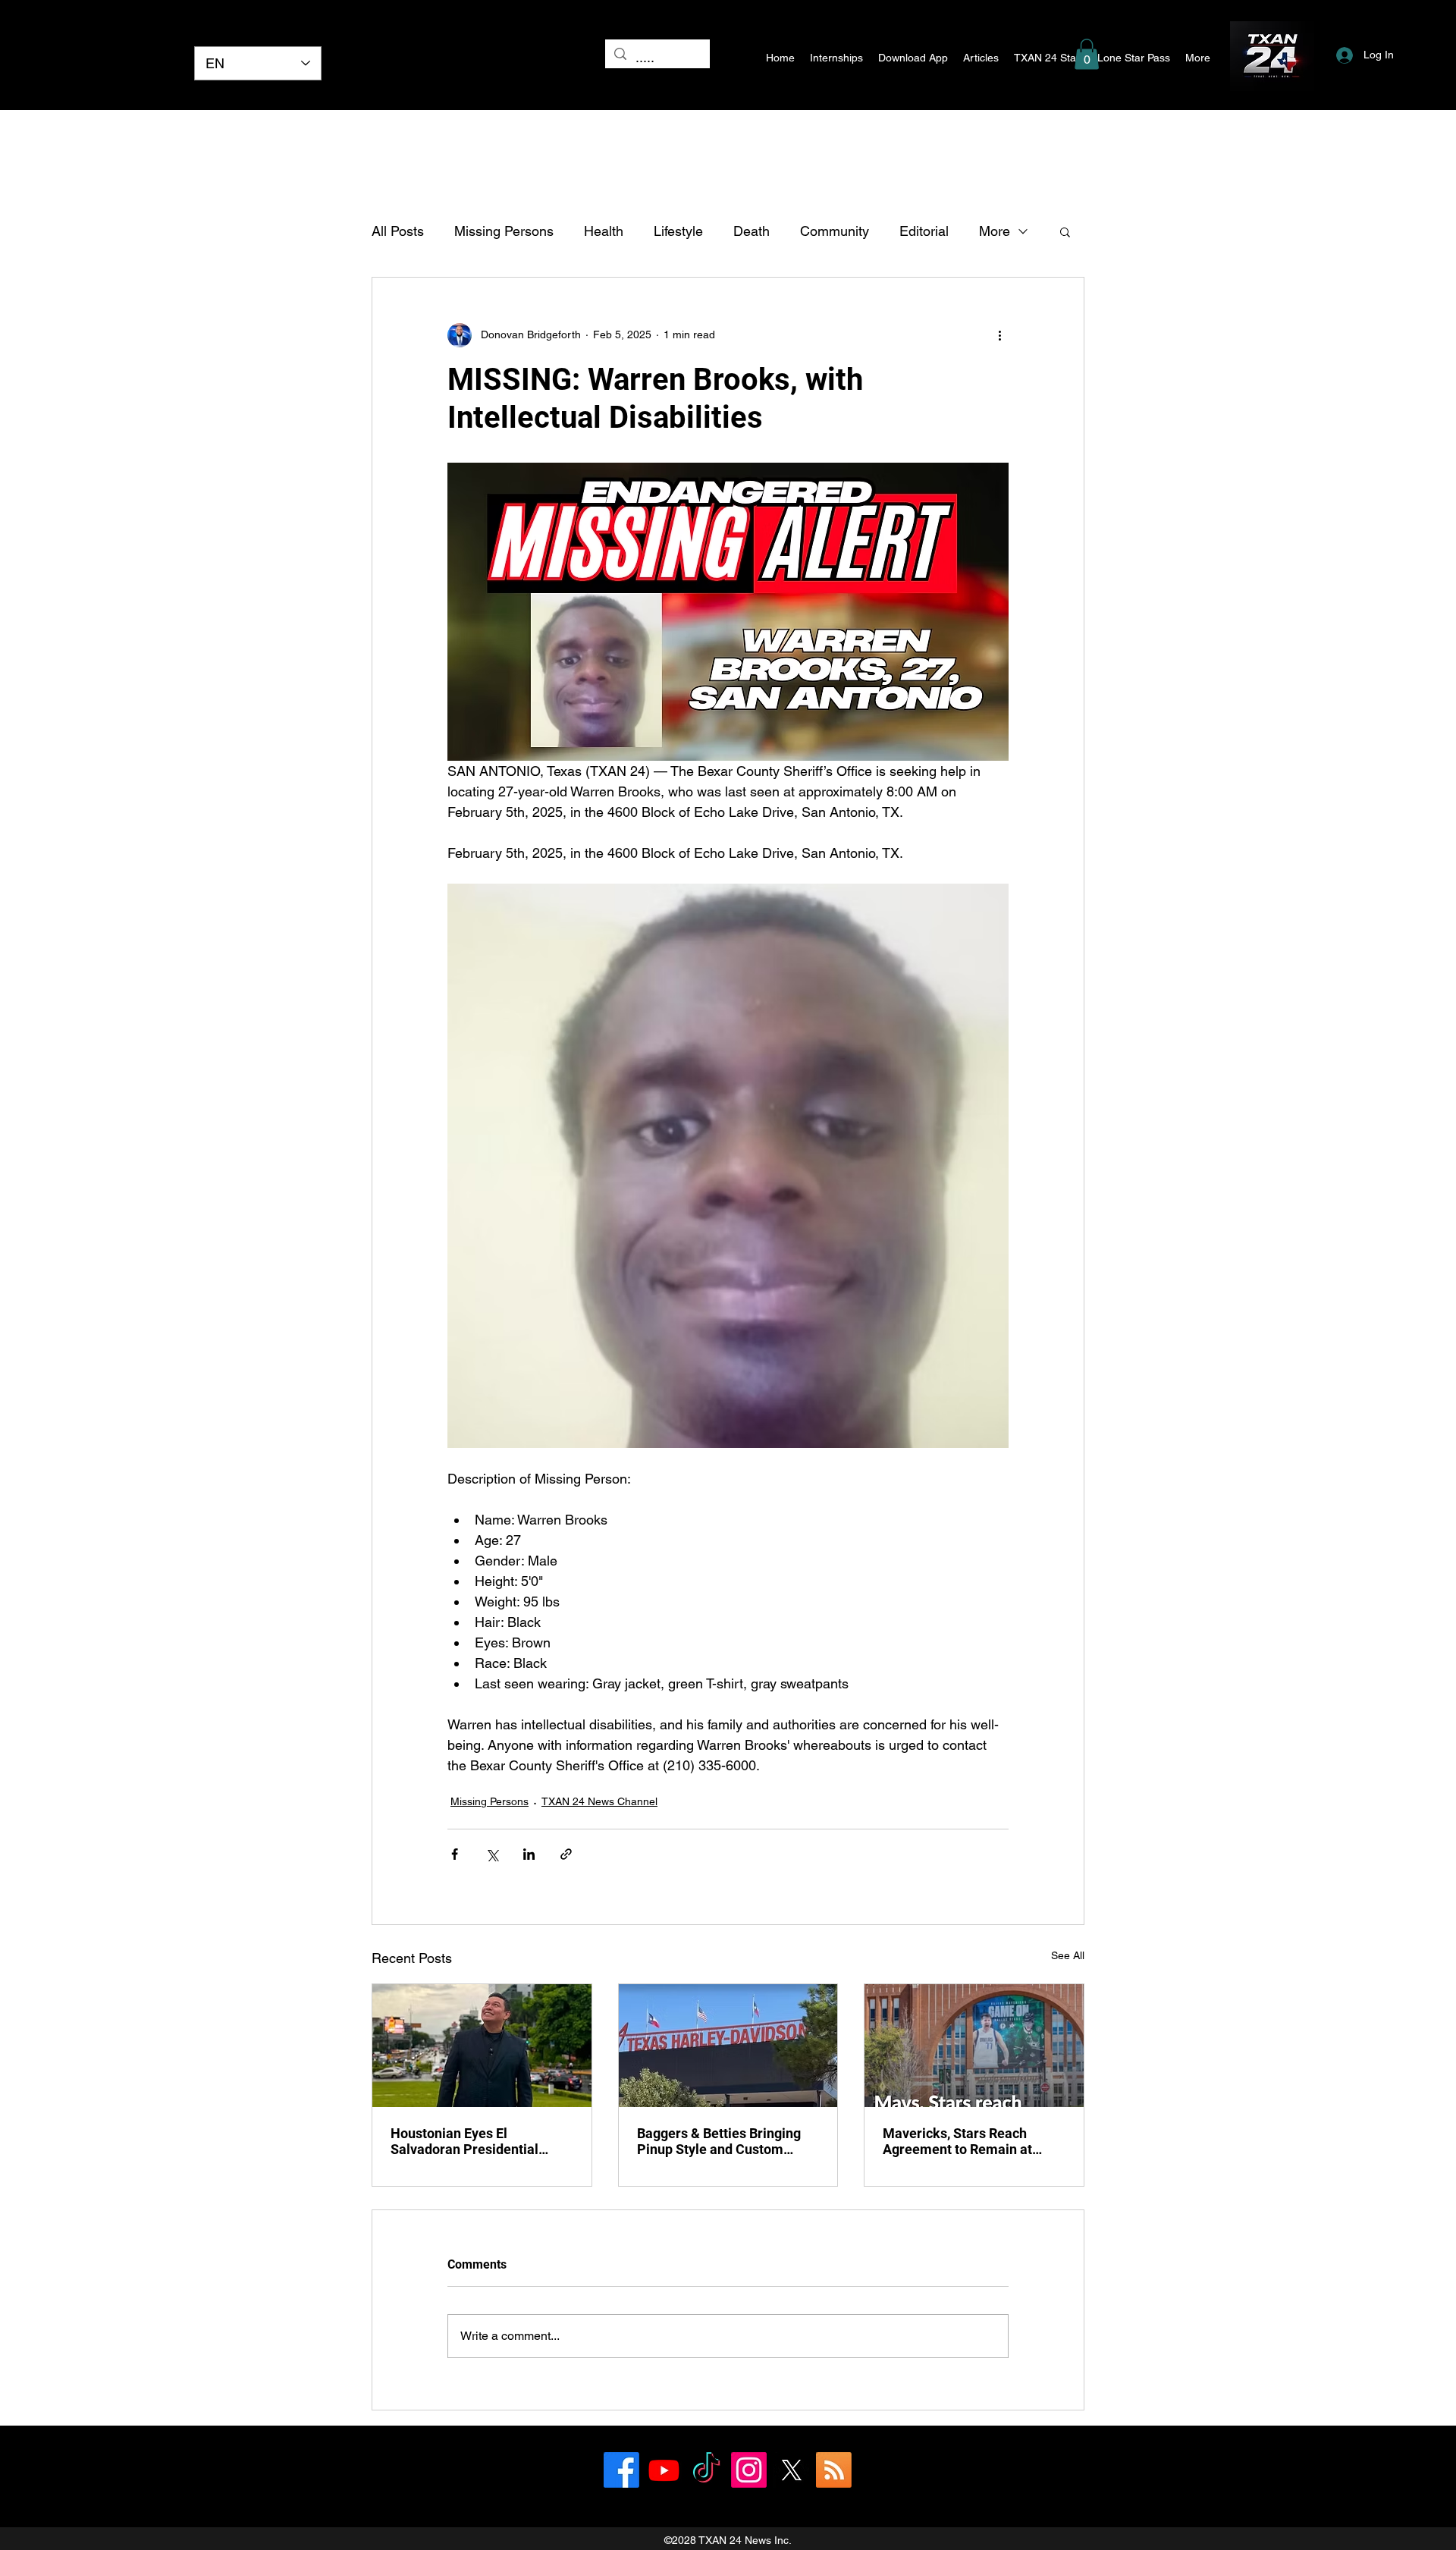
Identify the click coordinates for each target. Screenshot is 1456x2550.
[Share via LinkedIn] (529, 1854)
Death (752, 231)
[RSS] (834, 2470)
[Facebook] (621, 2470)
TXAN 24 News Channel (599, 1801)
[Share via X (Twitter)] (492, 1854)
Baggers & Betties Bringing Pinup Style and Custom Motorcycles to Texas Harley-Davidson (726, 2141)
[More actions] (999, 335)
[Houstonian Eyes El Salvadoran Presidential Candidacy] (482, 2046)
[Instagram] (749, 2470)
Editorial (924, 231)
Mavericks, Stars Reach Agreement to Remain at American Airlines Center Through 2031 (960, 2141)
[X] (791, 2470)
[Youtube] (664, 2470)
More (995, 231)
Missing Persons (504, 231)
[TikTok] (706, 2470)
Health (604, 231)
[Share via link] (566, 1854)
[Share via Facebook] (455, 1854)
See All (1068, 1955)
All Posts (398, 231)
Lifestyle (678, 231)
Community (835, 231)
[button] (1087, 54)
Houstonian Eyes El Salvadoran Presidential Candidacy (464, 2141)
